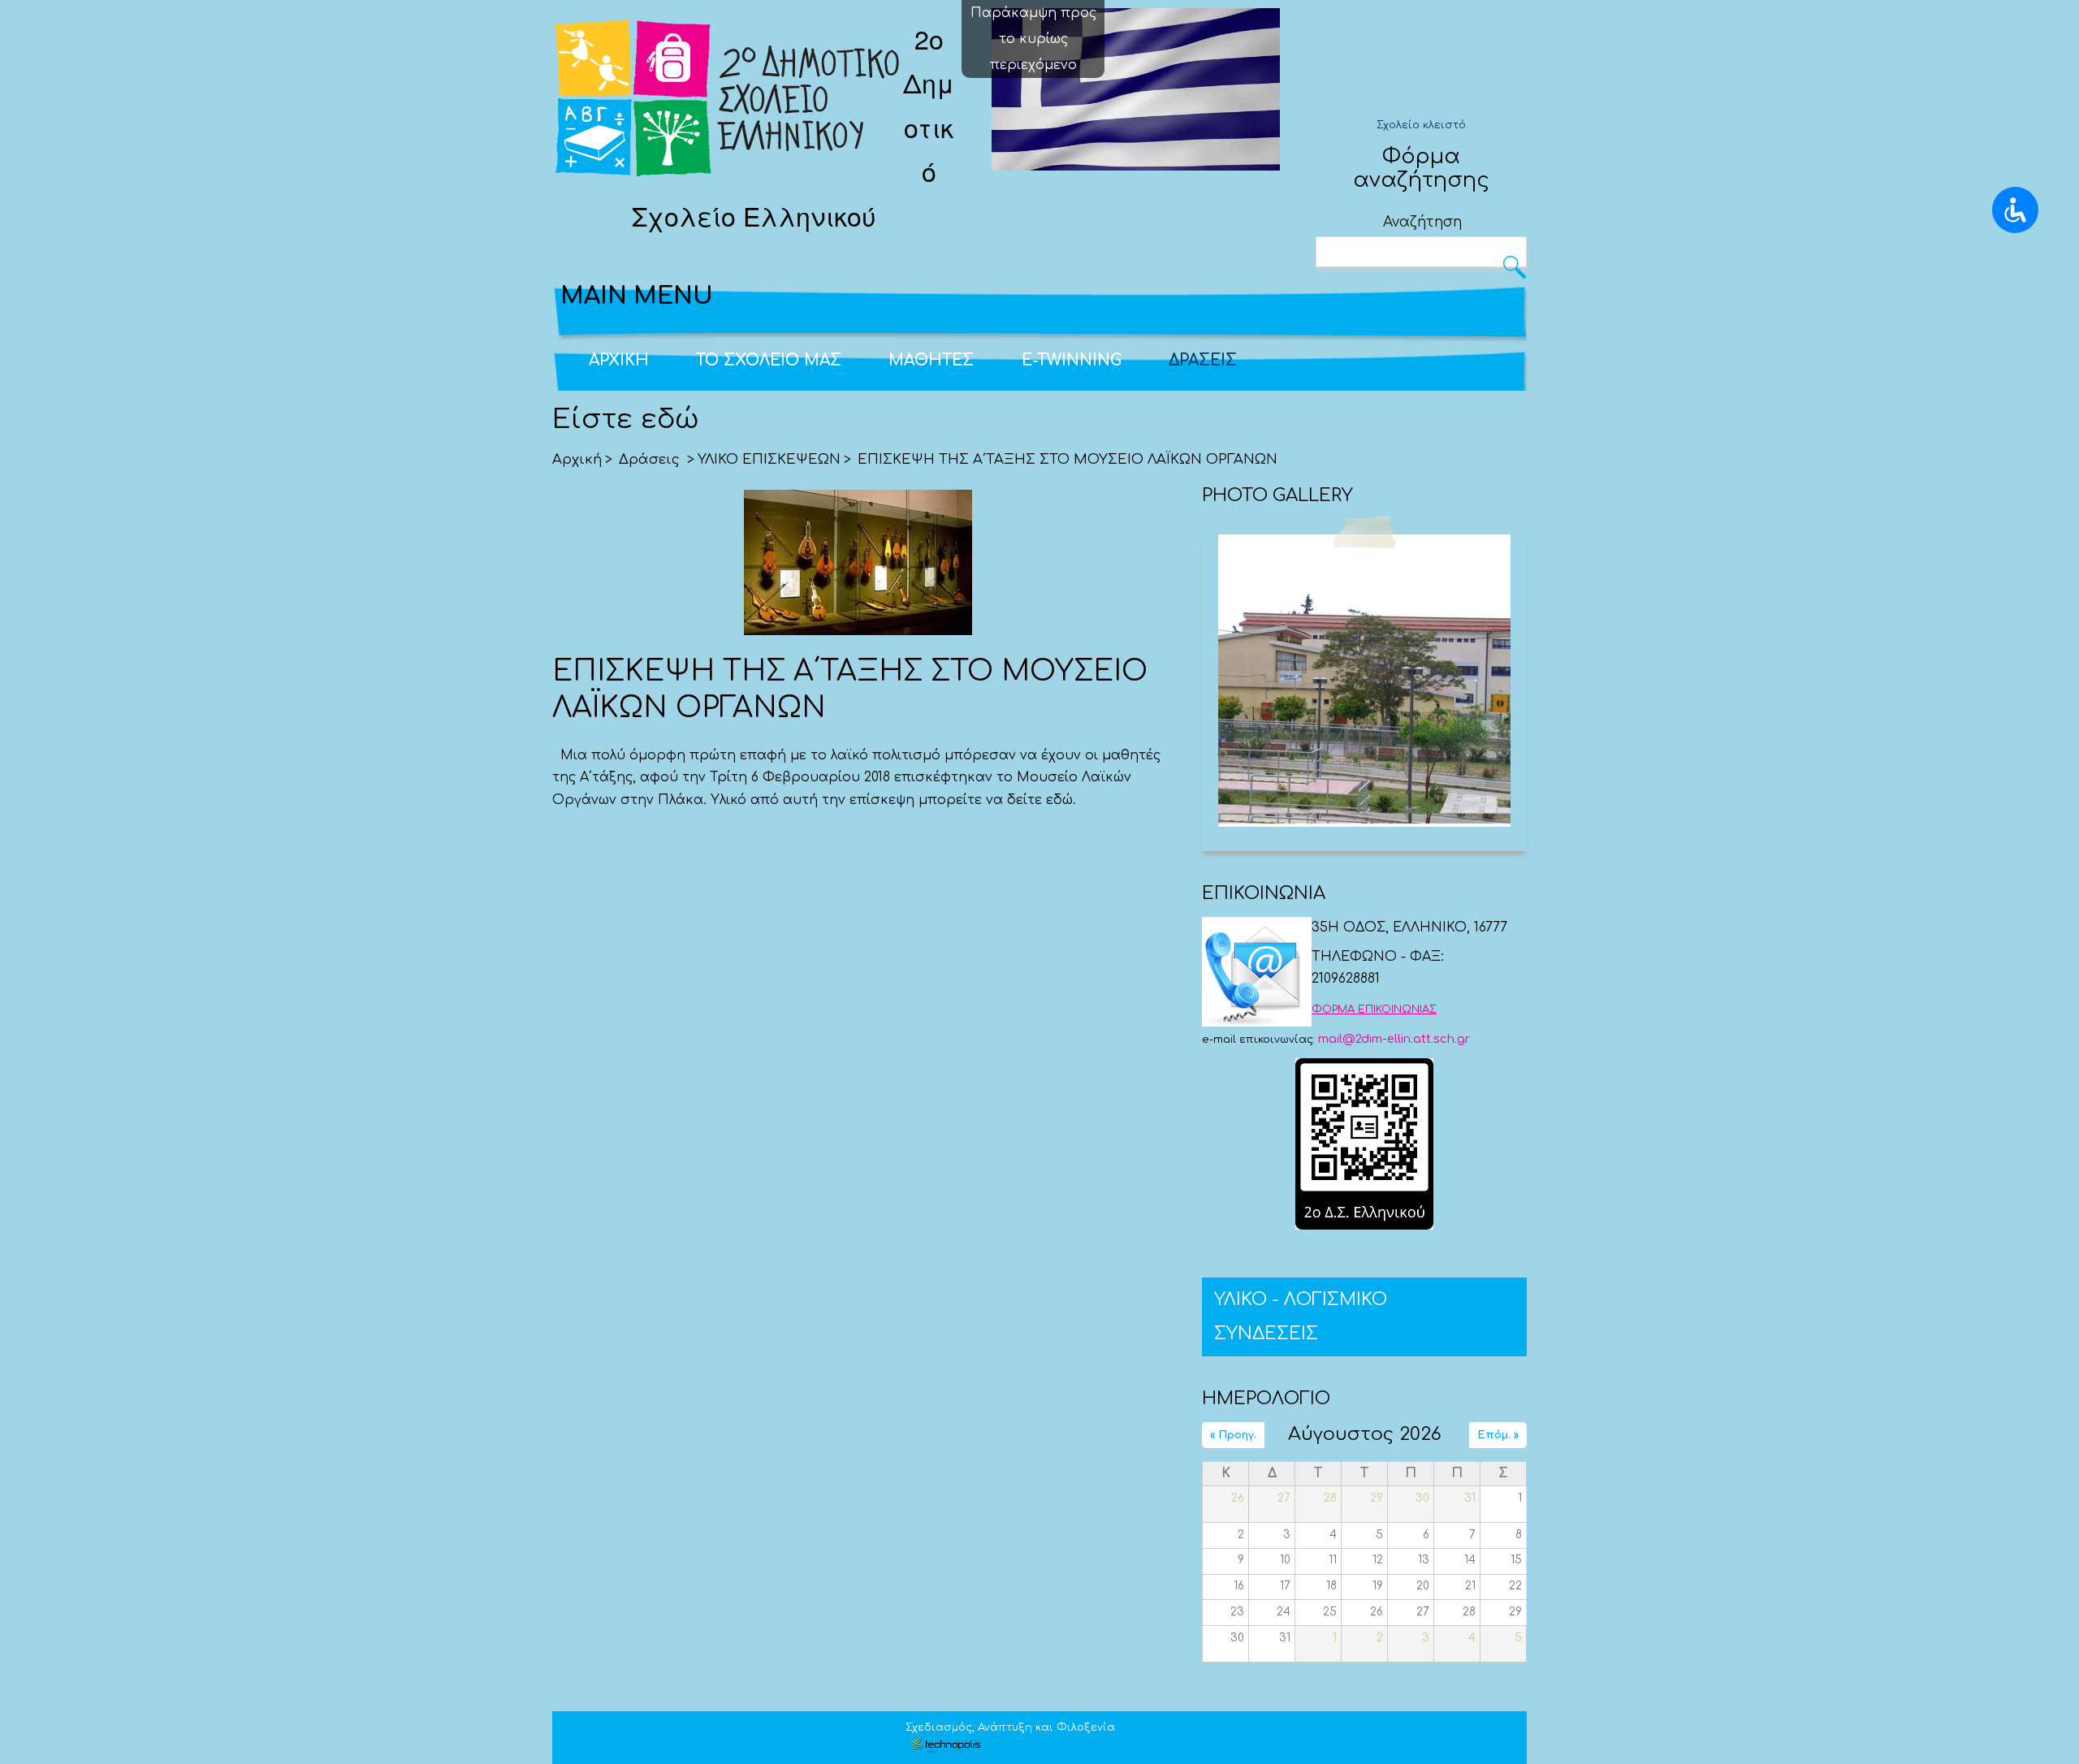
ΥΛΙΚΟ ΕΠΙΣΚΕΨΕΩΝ (769, 459)
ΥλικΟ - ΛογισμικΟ (1301, 1299)
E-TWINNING (1072, 360)
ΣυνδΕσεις (1266, 1334)
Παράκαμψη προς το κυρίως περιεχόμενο (1033, 39)
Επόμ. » (1498, 1435)
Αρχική (577, 459)
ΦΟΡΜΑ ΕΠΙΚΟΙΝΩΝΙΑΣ (1374, 1010)
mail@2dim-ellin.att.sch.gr (1394, 1039)
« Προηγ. (1233, 1435)
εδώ (1059, 800)
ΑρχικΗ (619, 360)
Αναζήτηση (1422, 222)
